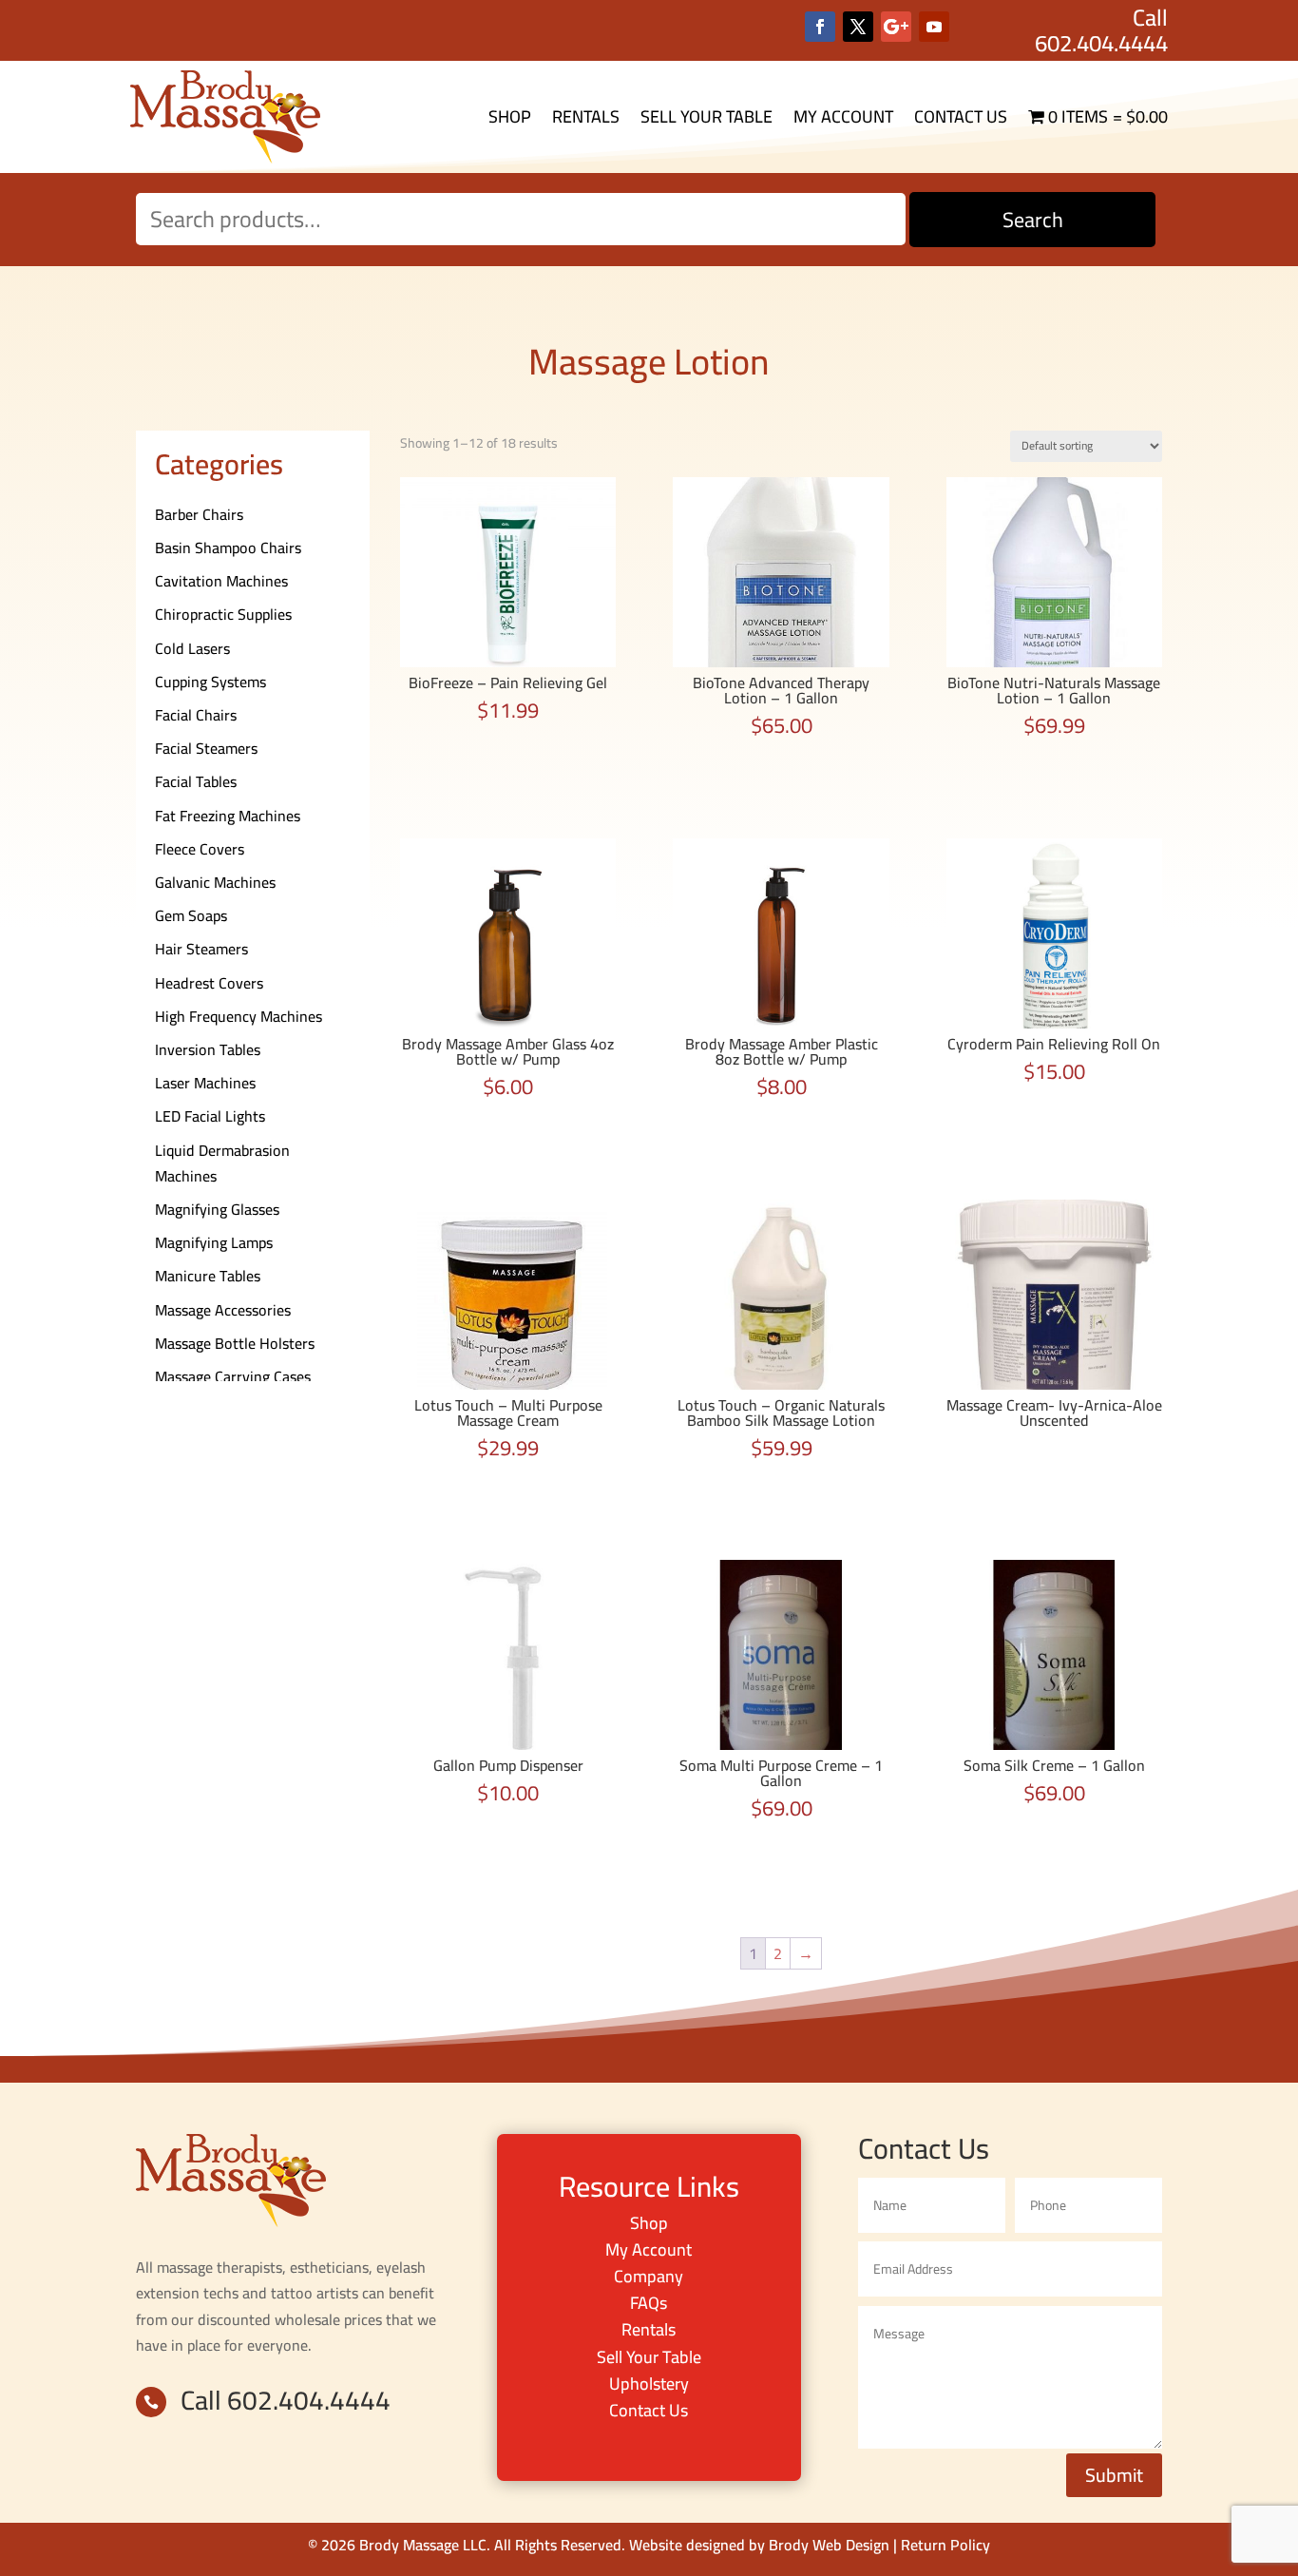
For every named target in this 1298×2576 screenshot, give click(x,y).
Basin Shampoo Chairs (228, 548)
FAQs (649, 2303)
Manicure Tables (208, 1276)
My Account (843, 116)
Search (1033, 220)
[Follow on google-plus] (896, 27)
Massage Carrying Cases (233, 1376)
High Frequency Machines (239, 1016)
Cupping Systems (210, 682)
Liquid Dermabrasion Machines (222, 1163)
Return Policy (945, 2545)
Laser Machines (205, 1083)
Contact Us (961, 116)
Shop (510, 116)
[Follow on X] (858, 27)
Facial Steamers (206, 748)
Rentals (586, 116)
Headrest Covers (209, 983)
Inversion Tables (208, 1049)
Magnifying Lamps (214, 1242)
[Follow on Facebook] (820, 27)
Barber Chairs (199, 514)
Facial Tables (196, 781)
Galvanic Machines (215, 882)
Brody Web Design (829, 2545)
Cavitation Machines (221, 581)
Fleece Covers (200, 849)
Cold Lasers (192, 648)
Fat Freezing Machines (228, 816)
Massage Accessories (223, 1310)
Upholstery (649, 2384)
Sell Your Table (706, 116)
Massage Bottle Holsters (235, 1343)
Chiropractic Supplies (223, 614)
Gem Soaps (191, 915)
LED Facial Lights (210, 1116)
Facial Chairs (196, 715)
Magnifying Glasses (217, 1209)
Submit (1114, 2475)
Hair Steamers (201, 949)
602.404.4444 (1101, 43)
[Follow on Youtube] (934, 27)
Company (649, 2276)
